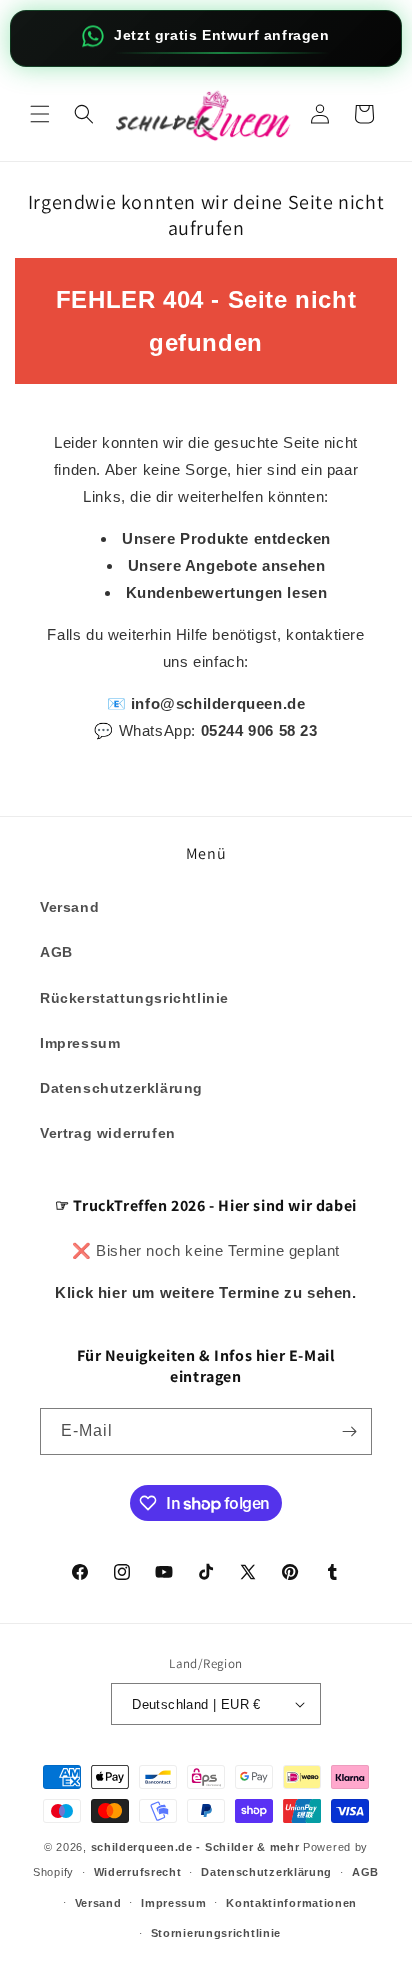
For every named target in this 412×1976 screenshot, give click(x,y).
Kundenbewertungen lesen (227, 592)
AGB (56, 952)
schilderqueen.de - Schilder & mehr (195, 1847)
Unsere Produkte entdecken (226, 538)
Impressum (80, 1043)
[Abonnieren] (349, 1431)
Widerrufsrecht (138, 1872)
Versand (69, 907)
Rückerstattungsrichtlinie (134, 998)
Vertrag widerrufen (108, 1133)
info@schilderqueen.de (218, 703)
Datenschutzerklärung (121, 1088)
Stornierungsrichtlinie (216, 1933)
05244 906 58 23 (259, 730)
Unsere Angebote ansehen (227, 565)
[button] (40, 114)
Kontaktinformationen (291, 1903)
